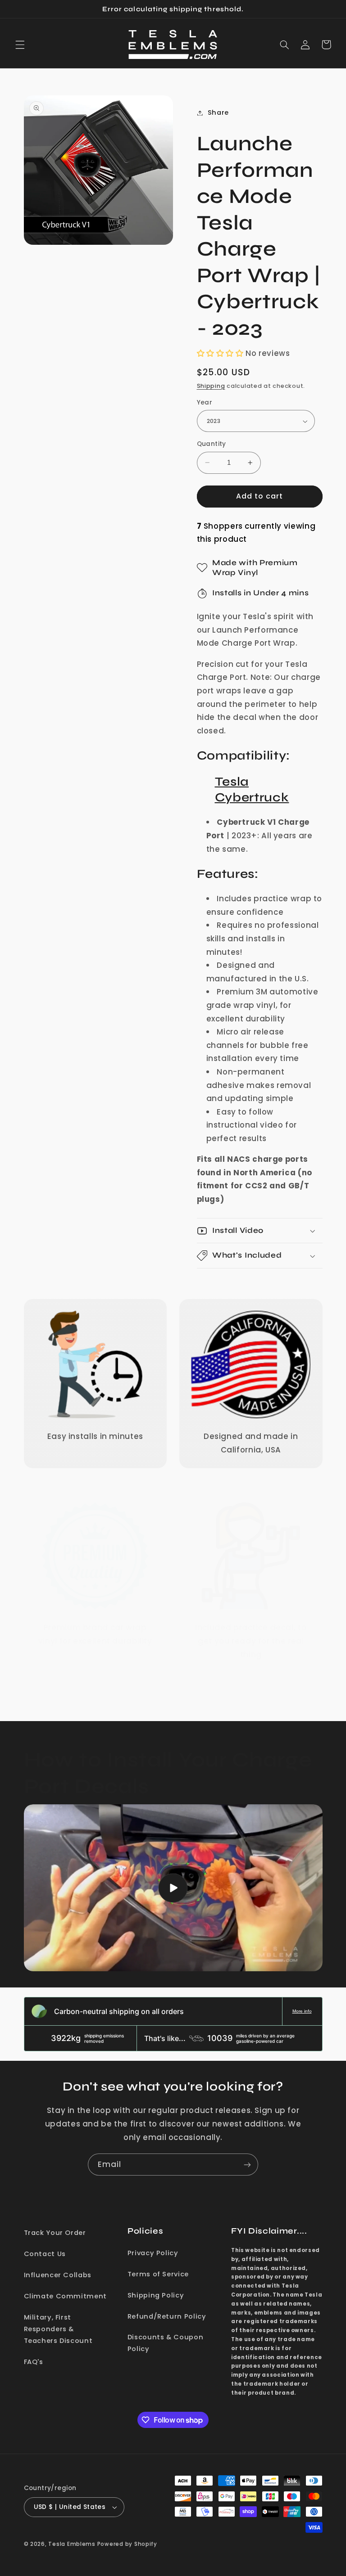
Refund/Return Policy (167, 2316)
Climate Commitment (65, 2296)
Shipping (211, 386)
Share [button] (218, 112)
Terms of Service (158, 2274)
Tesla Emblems (72, 2544)
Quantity (212, 444)
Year (205, 402)
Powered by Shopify (127, 2544)
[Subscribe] (247, 2165)
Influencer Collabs (58, 2275)
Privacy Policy (153, 2253)
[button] (20, 45)
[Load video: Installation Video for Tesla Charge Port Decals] (173, 1888)
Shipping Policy (156, 2295)
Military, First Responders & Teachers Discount (58, 2329)
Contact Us (45, 2254)
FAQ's (34, 2362)
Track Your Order (55, 2233)
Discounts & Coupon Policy (165, 2343)
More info (302, 2011)
